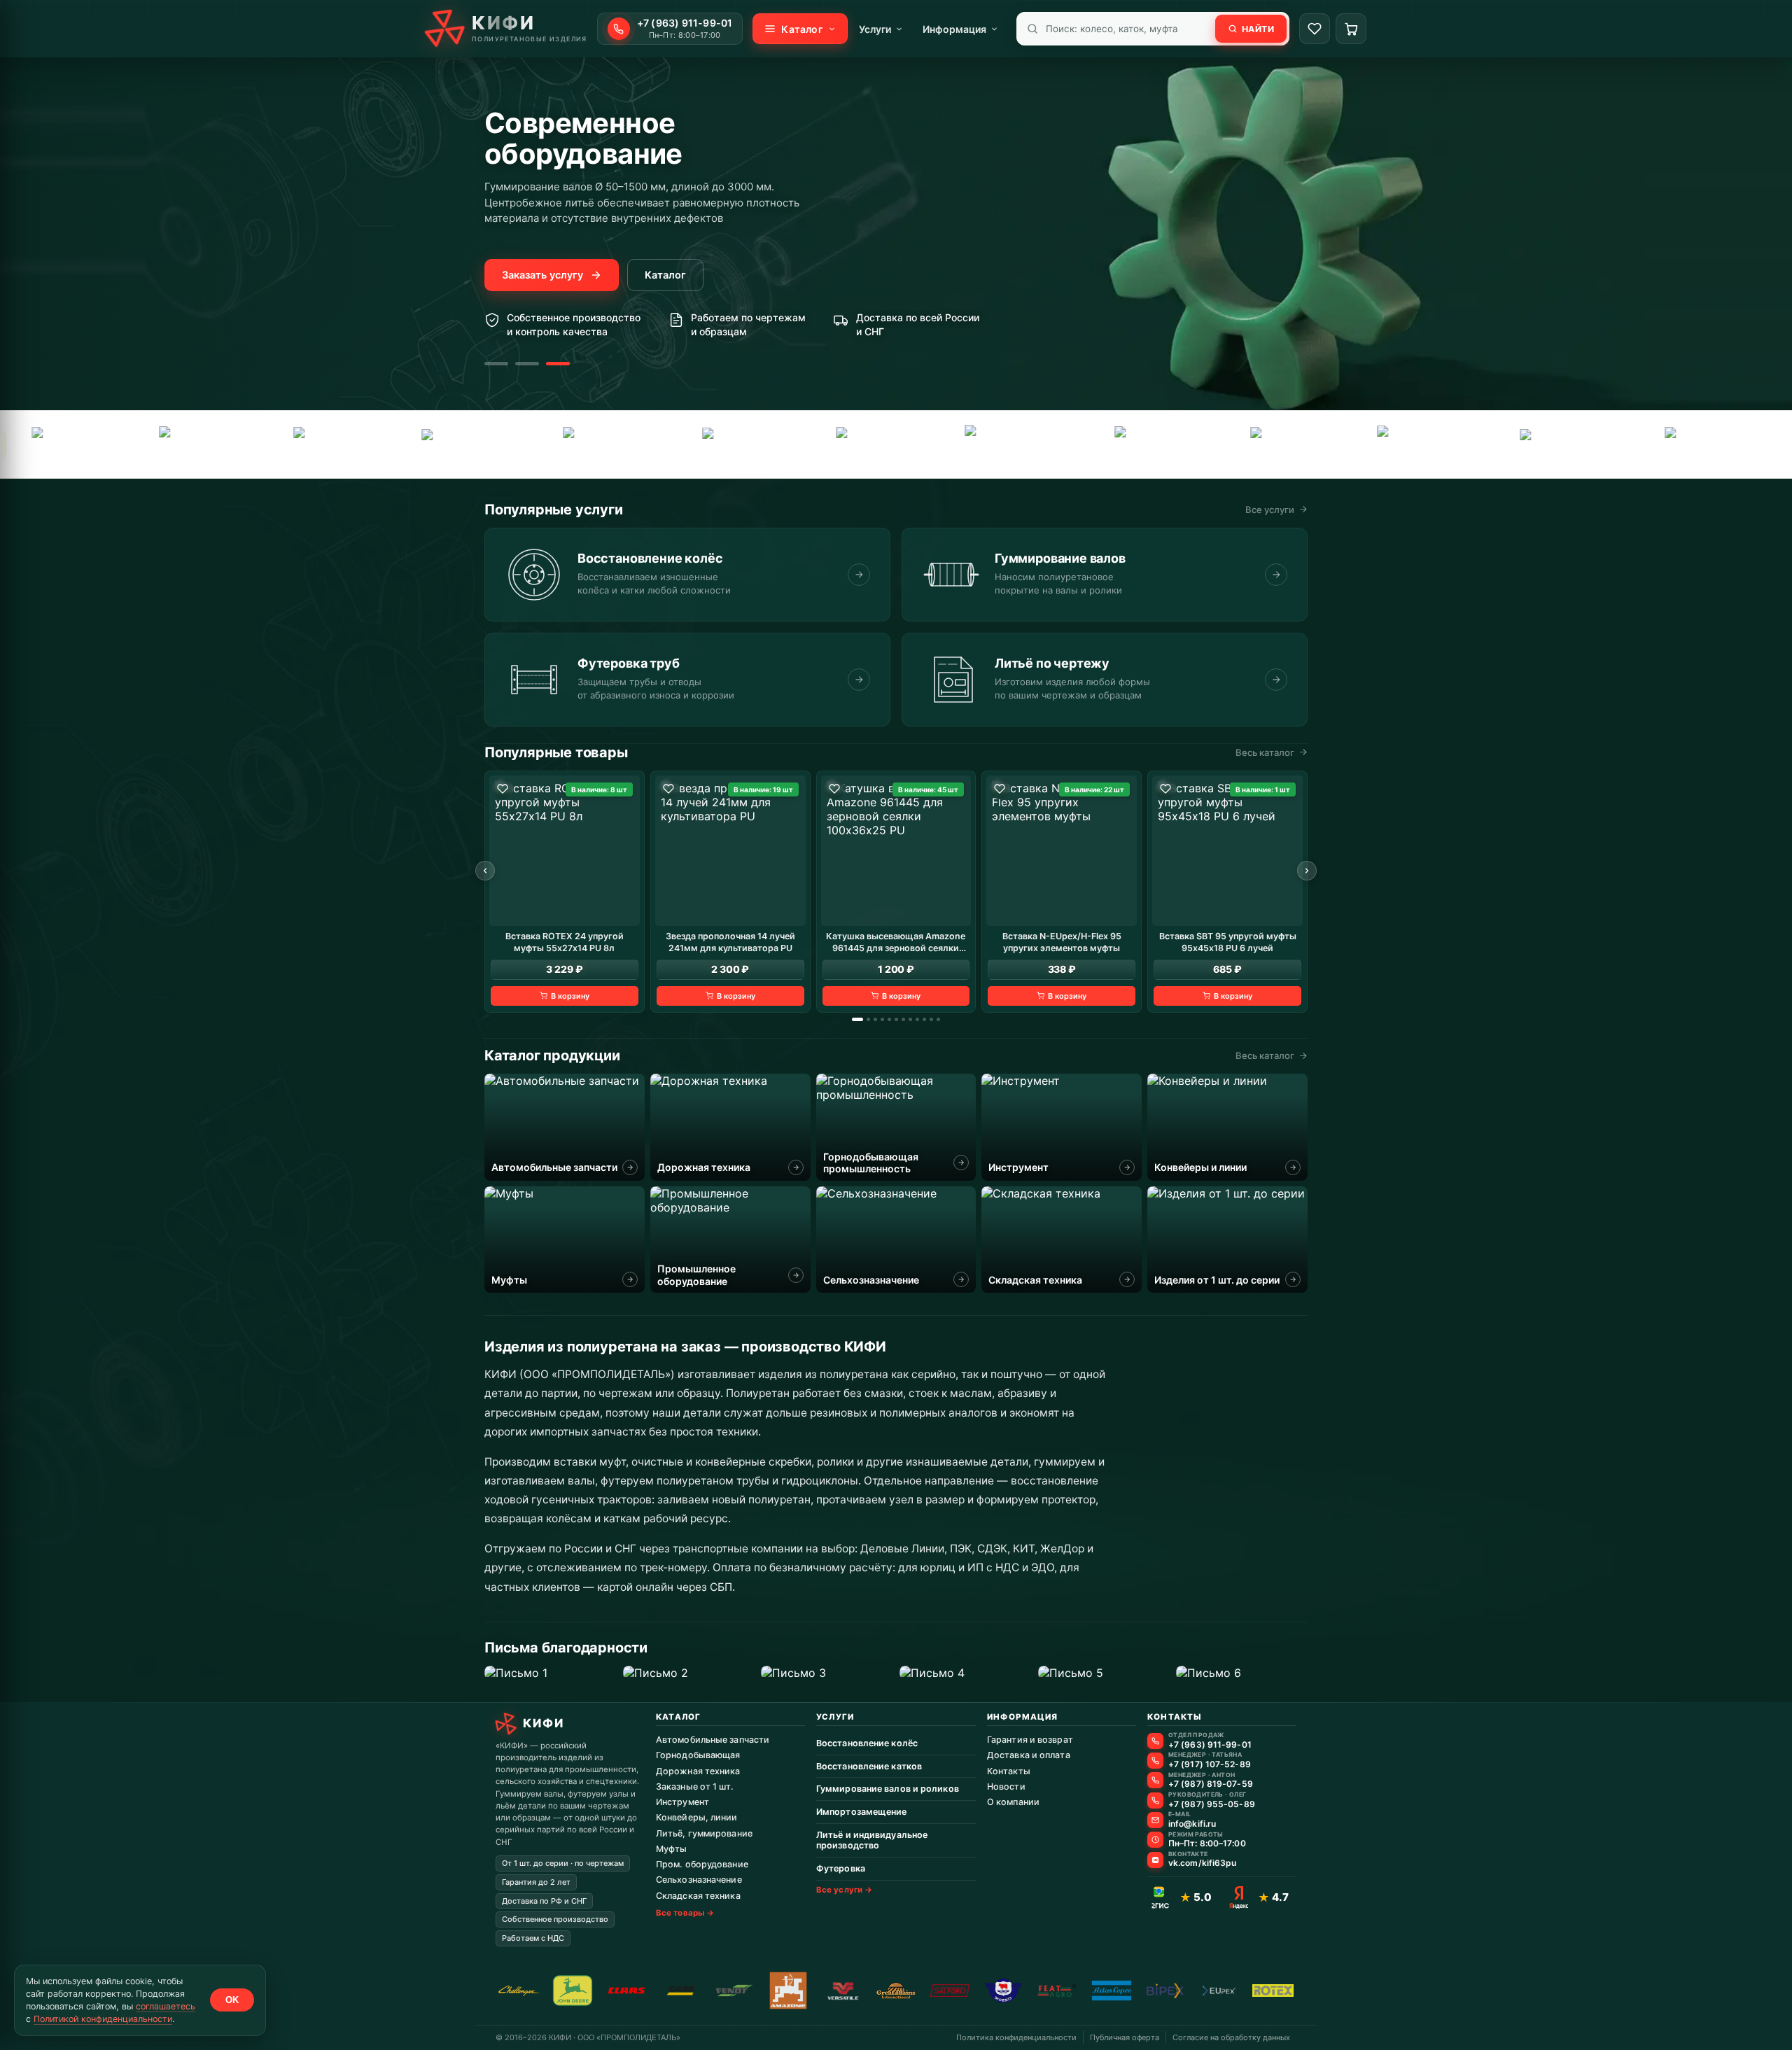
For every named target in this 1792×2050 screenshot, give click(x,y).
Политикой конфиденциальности (103, 2019)
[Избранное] (1315, 29)
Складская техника (698, 1896)
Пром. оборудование (702, 1864)
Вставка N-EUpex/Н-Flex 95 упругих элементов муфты (1062, 941)
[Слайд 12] (938, 1019)
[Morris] (1003, 1991)
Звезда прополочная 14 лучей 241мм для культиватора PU (730, 941)
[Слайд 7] (903, 1019)
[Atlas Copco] (604, 444)
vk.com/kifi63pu (1203, 1863)
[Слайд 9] (917, 1019)
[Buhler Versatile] (1284, 444)
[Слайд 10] (924, 1019)
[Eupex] (328, 444)
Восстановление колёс (867, 1743)
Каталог (665, 275)
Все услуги (1270, 510)
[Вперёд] (1307, 871)
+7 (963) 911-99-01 (1210, 1745)
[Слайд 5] (889, 1019)
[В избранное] (503, 789)
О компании (1013, 1802)
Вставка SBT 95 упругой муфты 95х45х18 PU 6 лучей (1228, 941)
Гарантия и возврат (1030, 1740)
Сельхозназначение (699, 1880)
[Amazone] (1696, 444)
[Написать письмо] (1155, 1820)
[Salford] (735, 444)
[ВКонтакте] (1155, 1860)
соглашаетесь (166, 2006)
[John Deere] (573, 1991)
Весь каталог (1265, 752)
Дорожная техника (698, 1771)
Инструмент (682, 1802)
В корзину (570, 995)
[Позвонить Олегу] (1155, 1800)
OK (232, 2000)
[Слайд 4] (882, 1019)
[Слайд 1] (496, 364)
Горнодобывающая (698, 1755)
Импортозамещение (862, 1812)
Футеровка (841, 1868)
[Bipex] (1427, 444)
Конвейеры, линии (697, 1817)
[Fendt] (61, 444)
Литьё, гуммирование (704, 1833)
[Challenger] (1016, 444)
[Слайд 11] (931, 1019)
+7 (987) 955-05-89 (1212, 1804)
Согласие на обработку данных (1231, 2037)
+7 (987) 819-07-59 (1211, 1784)
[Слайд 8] (910, 1019)
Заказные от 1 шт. (695, 1786)
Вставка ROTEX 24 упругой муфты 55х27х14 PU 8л (565, 941)
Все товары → (685, 1913)
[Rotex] (874, 444)
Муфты (672, 1849)
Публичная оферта (1125, 2037)
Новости (1006, 1786)
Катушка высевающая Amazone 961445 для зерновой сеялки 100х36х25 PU (896, 942)
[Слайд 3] (558, 364)
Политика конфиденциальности (1016, 2037)
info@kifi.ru (1192, 1824)
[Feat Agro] (193, 444)
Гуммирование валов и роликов (888, 1789)
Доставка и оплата (1029, 1755)
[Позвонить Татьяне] (1155, 1761)
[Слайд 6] (896, 1019)
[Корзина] (1351, 29)
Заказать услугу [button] (542, 275)
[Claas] (1148, 444)
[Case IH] (1562, 444)
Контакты (1009, 1771)
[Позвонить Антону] (1155, 1780)
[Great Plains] (467, 444)
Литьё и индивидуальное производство (872, 1840)
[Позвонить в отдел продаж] (1155, 1741)
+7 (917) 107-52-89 (1210, 1764)
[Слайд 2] (527, 364)
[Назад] (485, 871)
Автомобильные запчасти (713, 1740)
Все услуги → (844, 1890)
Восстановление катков (869, 1766)
